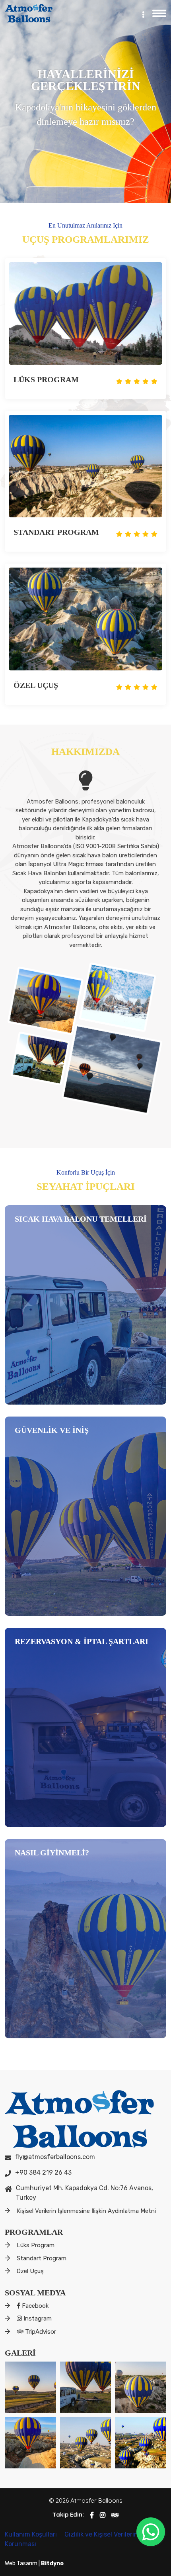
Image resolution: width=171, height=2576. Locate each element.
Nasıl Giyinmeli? (52, 1853)
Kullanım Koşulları (32, 2534)
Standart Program (56, 532)
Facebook (34, 2306)
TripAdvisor (40, 2332)
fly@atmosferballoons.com (55, 2157)
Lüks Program (46, 379)
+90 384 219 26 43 (43, 2172)
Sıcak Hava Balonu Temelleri (81, 1219)
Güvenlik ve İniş (52, 1430)
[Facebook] (92, 2515)
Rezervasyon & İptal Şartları (82, 1641)
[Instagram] (103, 2515)
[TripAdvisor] (115, 2515)
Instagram (37, 2319)
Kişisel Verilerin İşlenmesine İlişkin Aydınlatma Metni (86, 2211)
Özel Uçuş (36, 685)
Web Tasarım (22, 2563)
